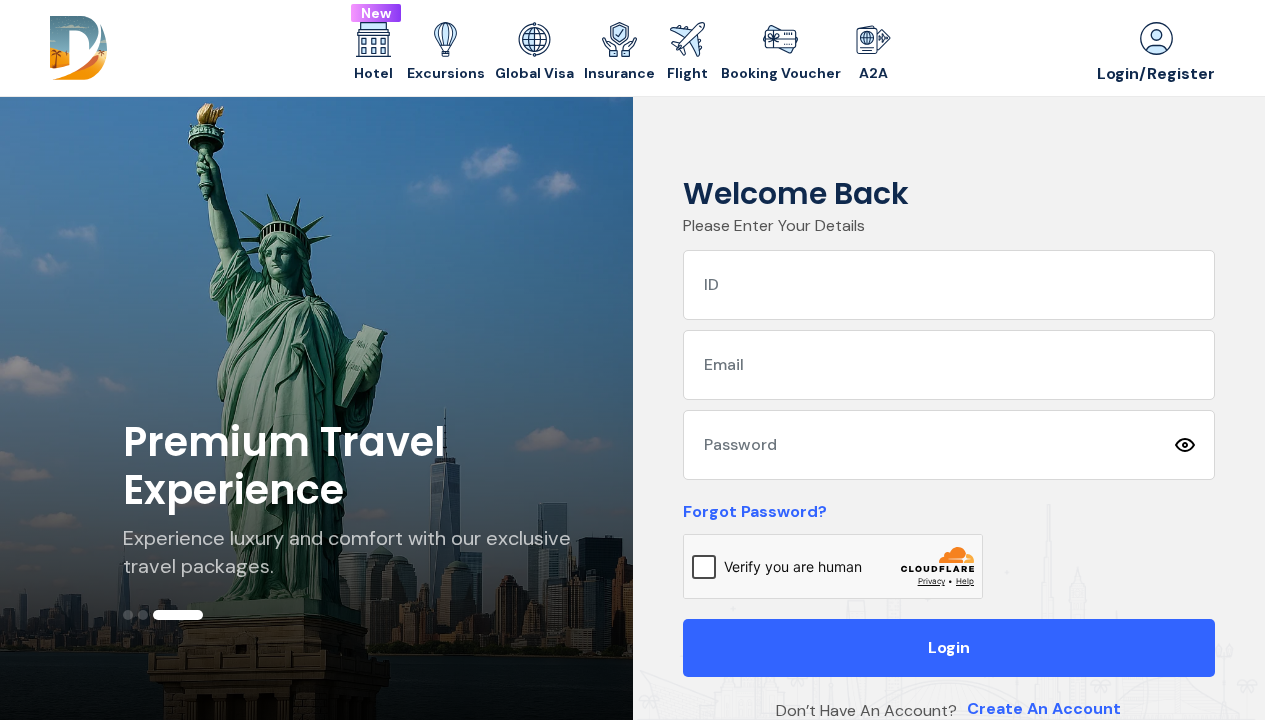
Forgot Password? (755, 511)
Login (949, 647)
